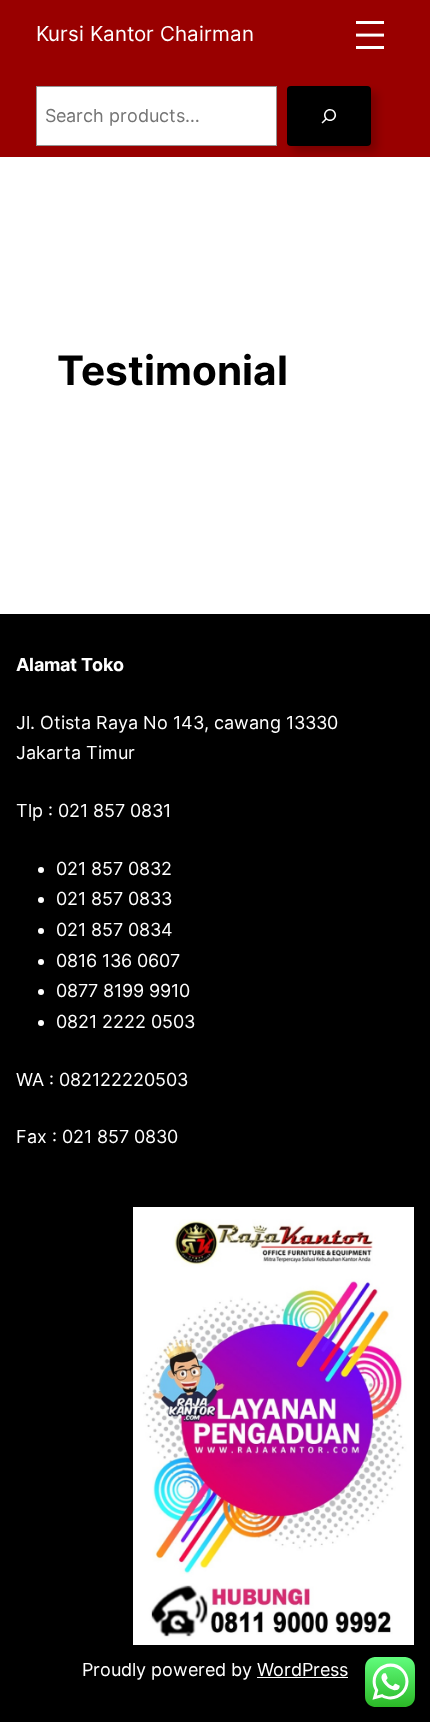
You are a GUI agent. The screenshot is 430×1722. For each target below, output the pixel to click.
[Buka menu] (370, 35)
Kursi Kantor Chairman (145, 33)
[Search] (329, 116)
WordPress (302, 1669)
